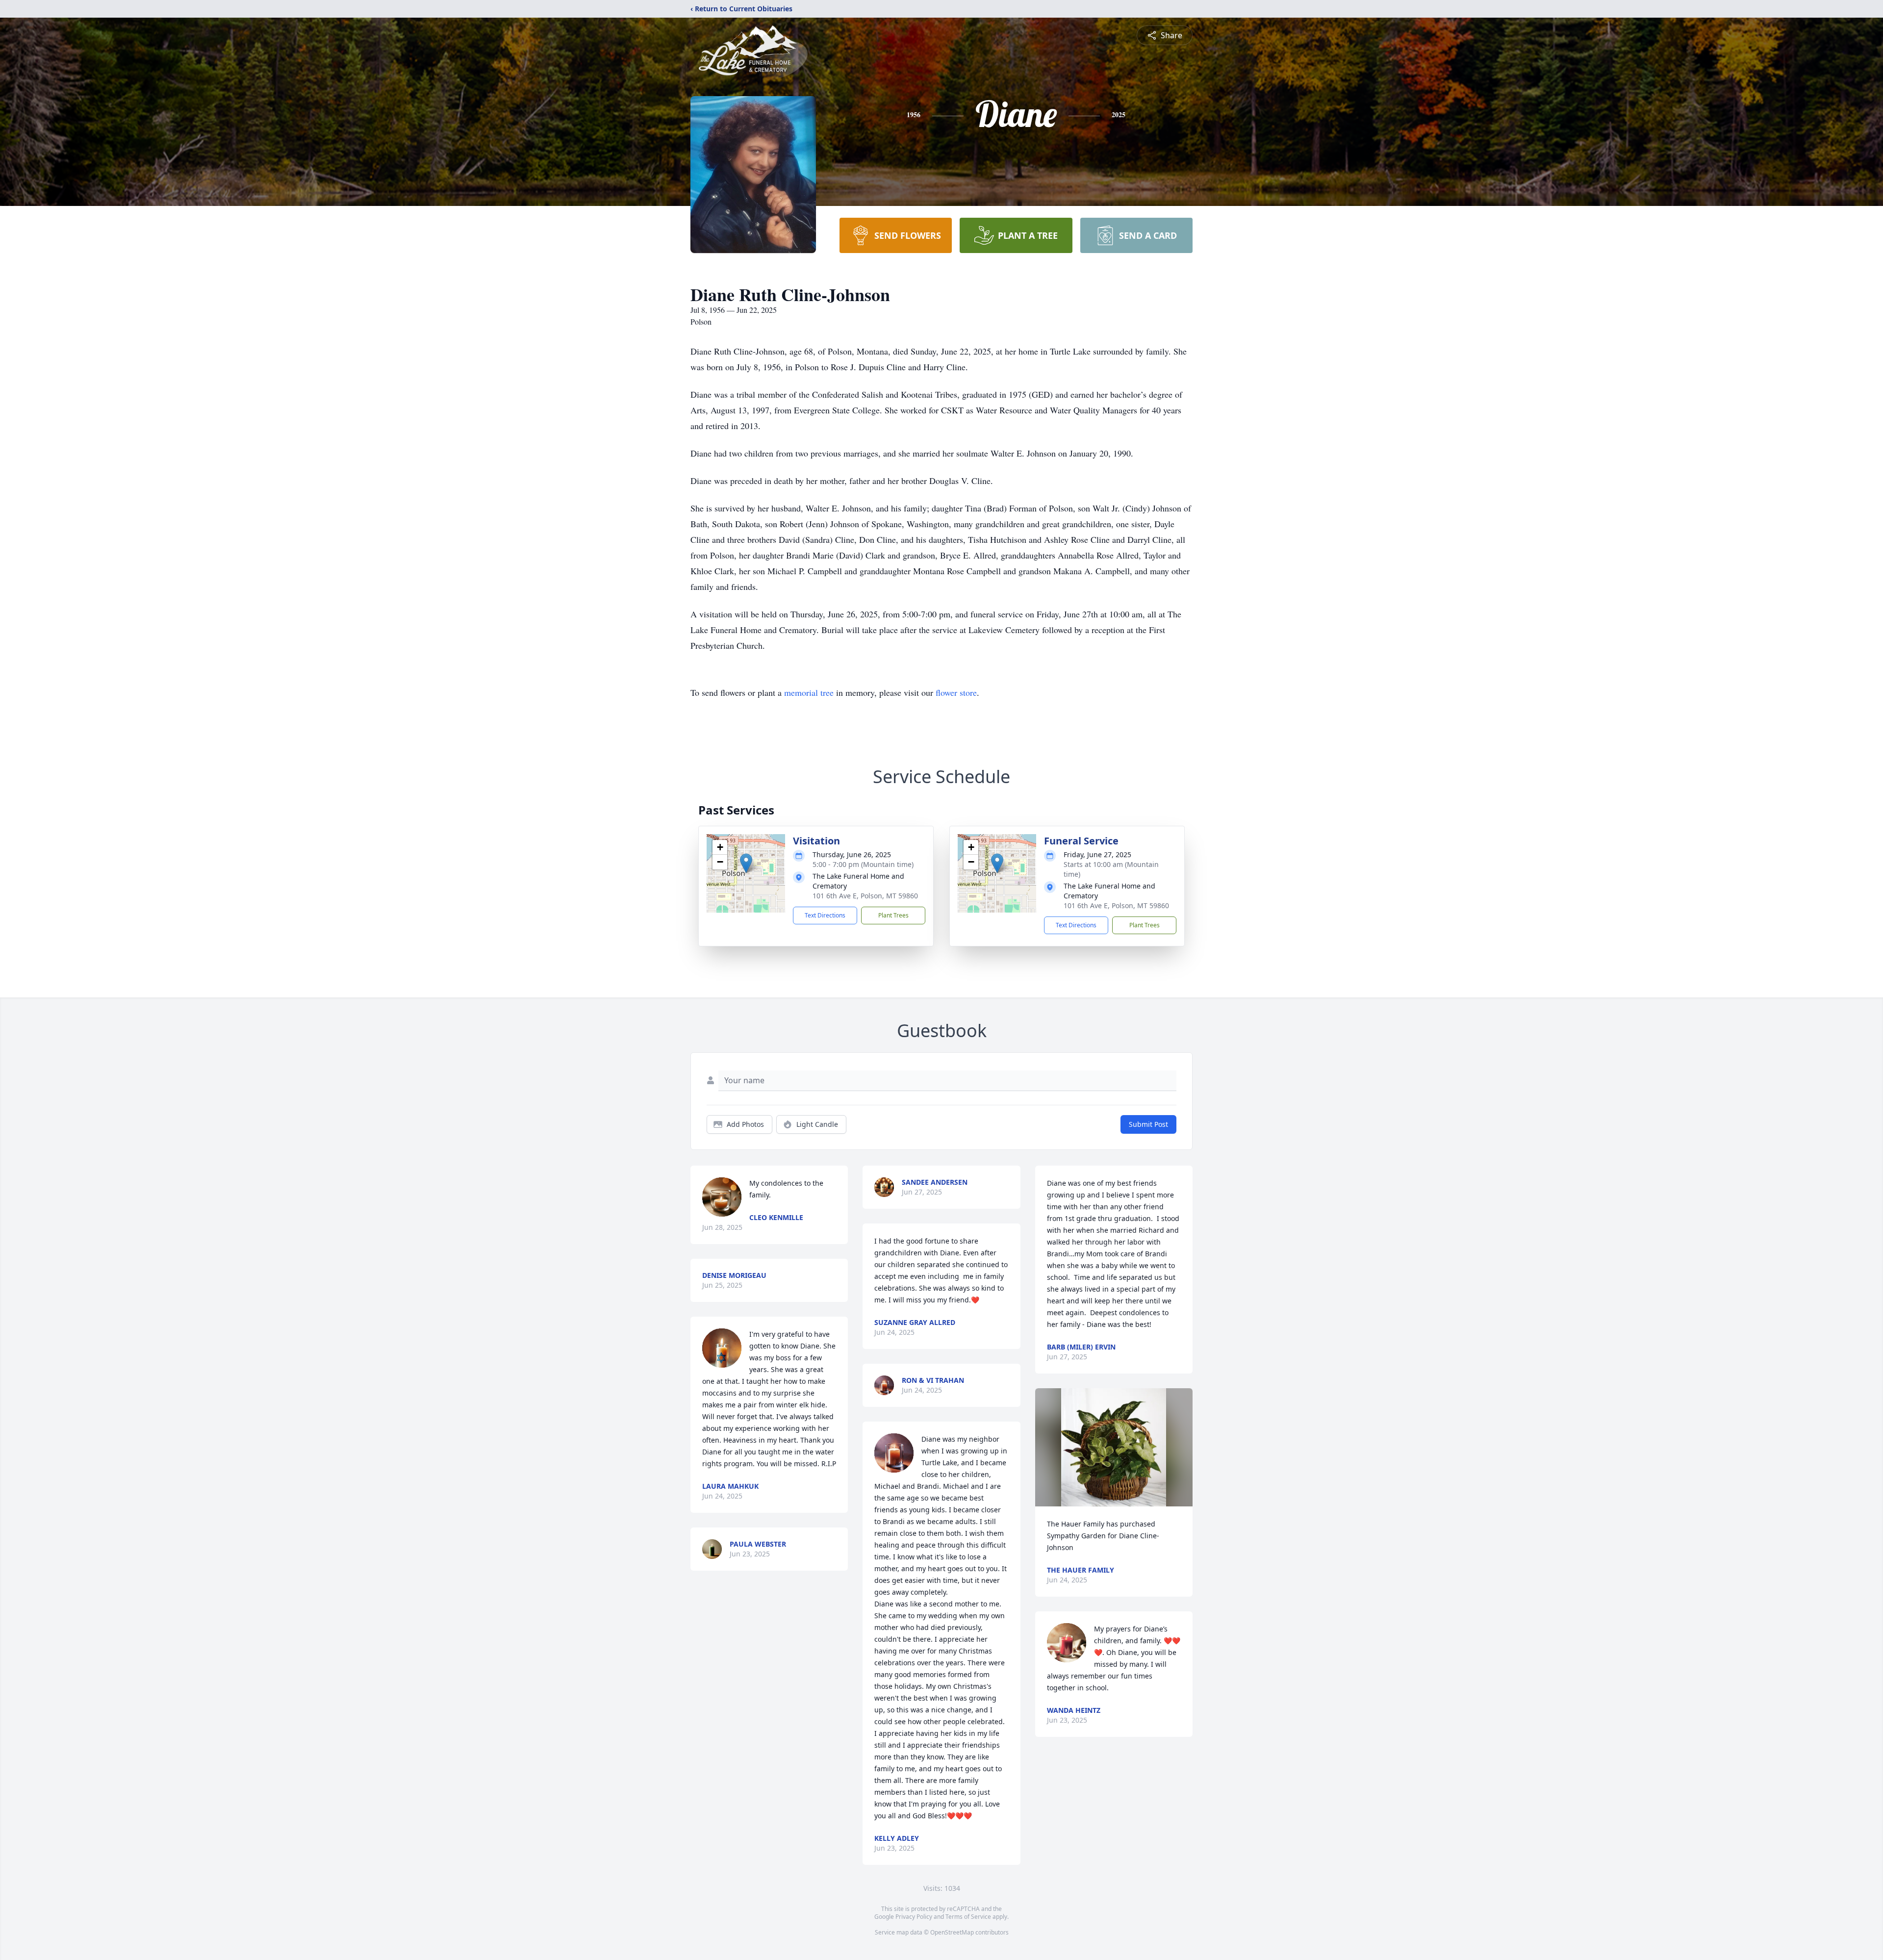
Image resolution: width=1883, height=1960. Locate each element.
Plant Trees (893, 915)
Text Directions (825, 915)
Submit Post (1148, 1124)
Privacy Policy (914, 1917)
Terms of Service (968, 1917)
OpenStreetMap (952, 1932)
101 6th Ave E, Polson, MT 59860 (865, 896)
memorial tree (809, 692)
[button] (746, 863)
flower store (956, 692)
